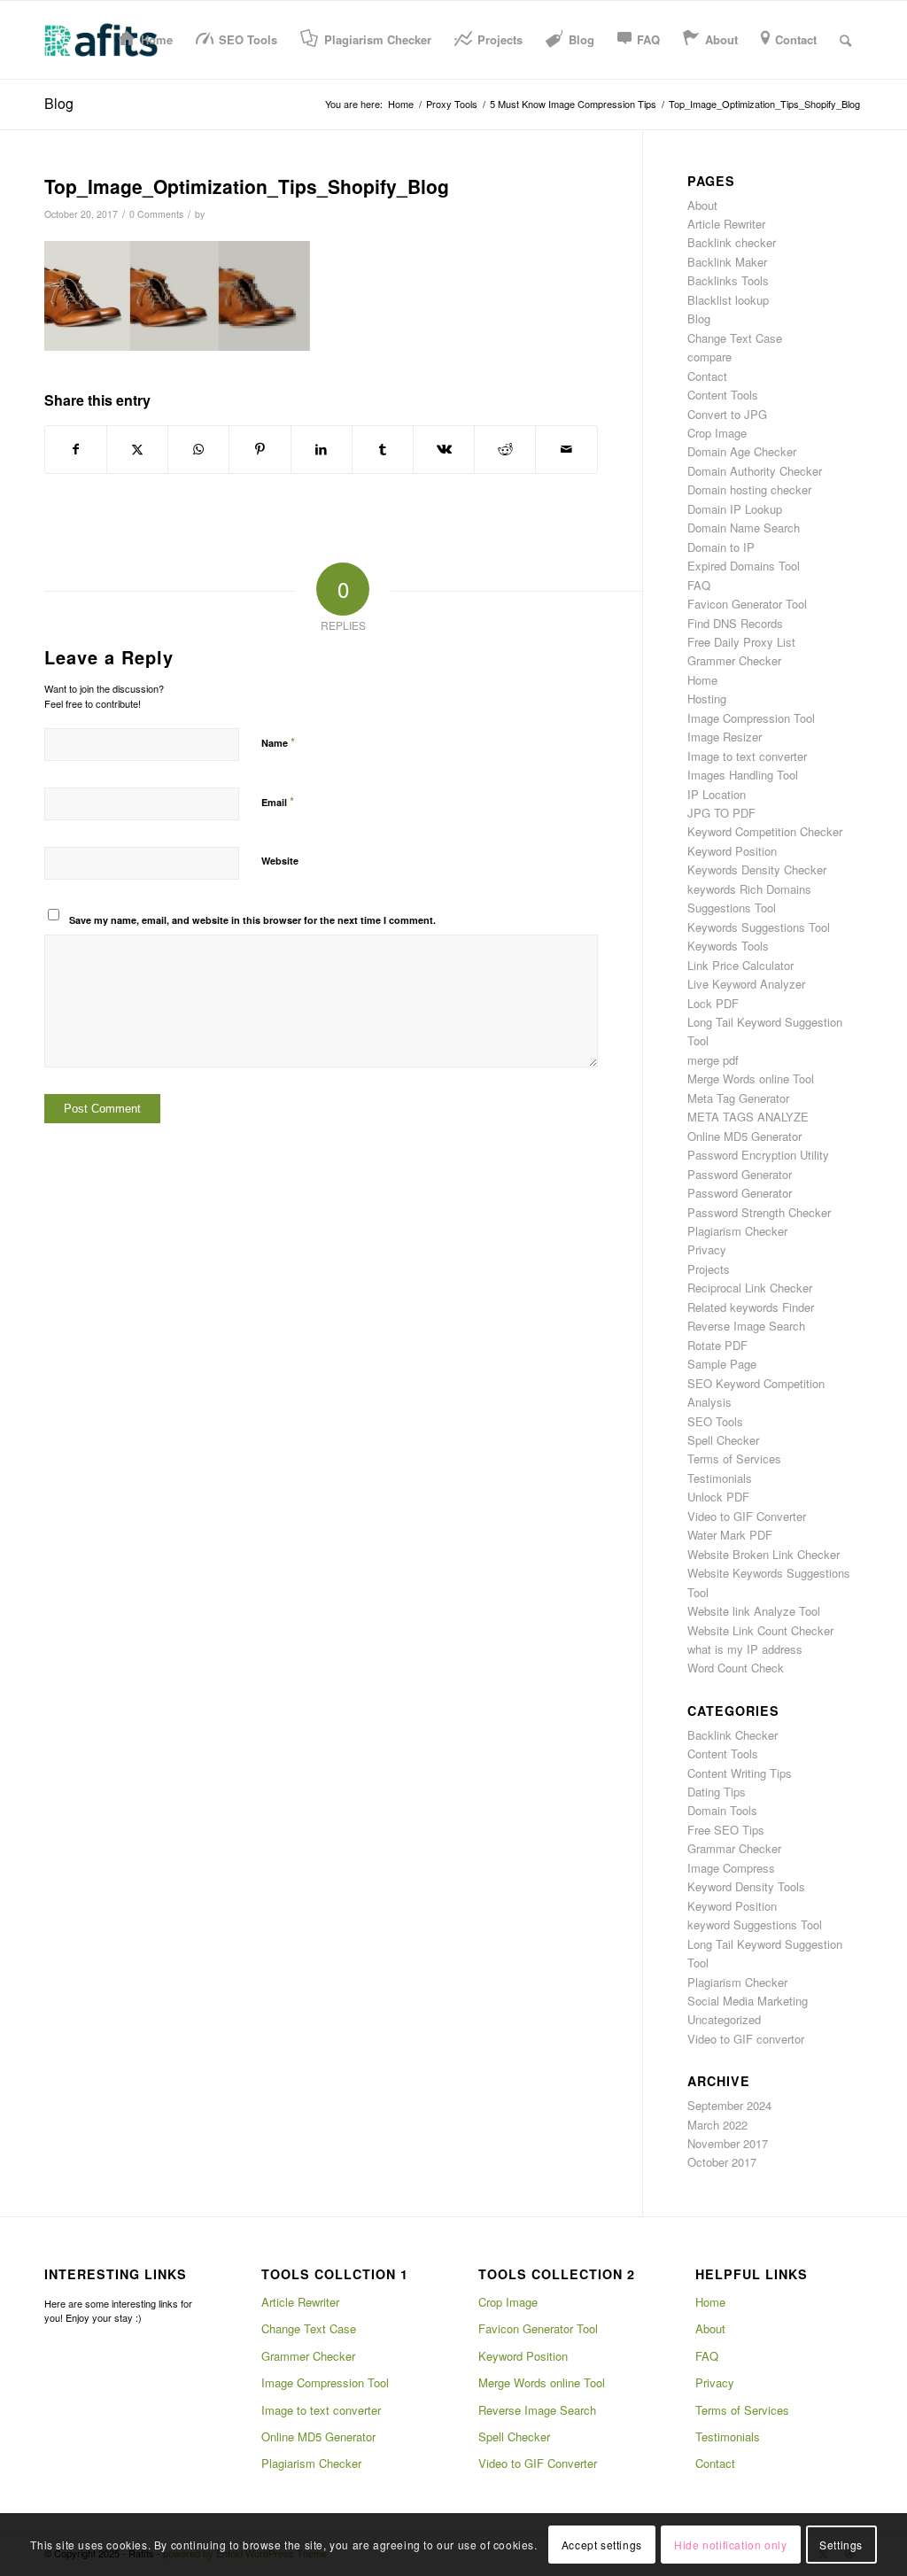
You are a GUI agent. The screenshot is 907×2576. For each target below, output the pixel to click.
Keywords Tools (728, 946)
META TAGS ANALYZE (748, 1117)
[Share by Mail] (566, 449)
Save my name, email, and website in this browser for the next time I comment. (252, 920)
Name (278, 742)
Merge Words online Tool (751, 1079)
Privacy (707, 1249)
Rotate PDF (717, 1345)
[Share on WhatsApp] (198, 449)
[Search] (845, 40)
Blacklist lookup (728, 300)
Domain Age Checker (742, 451)
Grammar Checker (734, 1848)
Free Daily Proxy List (741, 642)
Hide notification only (730, 2545)
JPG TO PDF (721, 813)
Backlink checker (732, 242)
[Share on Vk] (444, 449)
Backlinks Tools (728, 280)
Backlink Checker (733, 1735)
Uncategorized (724, 2019)
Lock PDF (713, 1003)
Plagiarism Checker (737, 1231)
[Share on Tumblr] (383, 449)
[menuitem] (146, 40)
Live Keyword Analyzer (746, 984)
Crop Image (717, 433)
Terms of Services (734, 1459)
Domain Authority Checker (755, 471)
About (702, 205)
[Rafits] (101, 40)
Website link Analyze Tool (754, 1611)
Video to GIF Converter (747, 1516)
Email (278, 801)
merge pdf (713, 1060)
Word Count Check (736, 1668)
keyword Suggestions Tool (755, 1924)
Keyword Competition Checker (765, 831)
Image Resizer (725, 737)
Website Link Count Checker (760, 1630)
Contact (707, 376)
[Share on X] (137, 449)
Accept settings (602, 2545)
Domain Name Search (744, 528)
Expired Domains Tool (744, 566)
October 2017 (722, 2162)
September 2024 (729, 2105)
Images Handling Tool (743, 775)
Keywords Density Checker (757, 869)
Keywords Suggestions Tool (759, 927)
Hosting (707, 698)
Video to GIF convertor (746, 2039)
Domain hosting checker (749, 489)
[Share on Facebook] (76, 449)
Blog (59, 103)
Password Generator (740, 1174)
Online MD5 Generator (744, 1136)
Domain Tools (722, 1810)
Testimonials (720, 1478)
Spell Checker (723, 1440)
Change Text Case (735, 338)
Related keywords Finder (751, 1307)
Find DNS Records (735, 623)
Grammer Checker (734, 660)
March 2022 (717, 2125)
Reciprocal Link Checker (750, 1288)
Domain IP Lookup (735, 509)
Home (702, 680)
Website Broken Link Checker (764, 1554)
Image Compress (731, 1868)
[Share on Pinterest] (260, 449)
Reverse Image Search (746, 1326)
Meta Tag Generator (738, 1098)
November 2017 (728, 2143)
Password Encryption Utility (758, 1155)
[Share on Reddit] (505, 449)
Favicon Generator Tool (747, 604)
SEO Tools (715, 1421)
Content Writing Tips (740, 1773)
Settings (841, 2545)
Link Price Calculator (740, 965)
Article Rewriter (726, 224)
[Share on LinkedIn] (322, 449)
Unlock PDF (718, 1497)
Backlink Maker (727, 262)
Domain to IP (721, 547)
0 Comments (156, 214)
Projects (709, 1269)
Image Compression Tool (751, 718)
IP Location (717, 794)
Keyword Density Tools (746, 1886)
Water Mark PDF (730, 1535)
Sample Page (722, 1364)
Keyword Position (732, 851)
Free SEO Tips (726, 1830)
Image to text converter (747, 756)
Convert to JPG (727, 414)
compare (709, 357)
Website (280, 861)
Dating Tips (717, 1792)
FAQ (699, 585)
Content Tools (723, 395)
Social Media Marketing (748, 2001)
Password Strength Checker (759, 1212)
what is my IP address (745, 1649)
